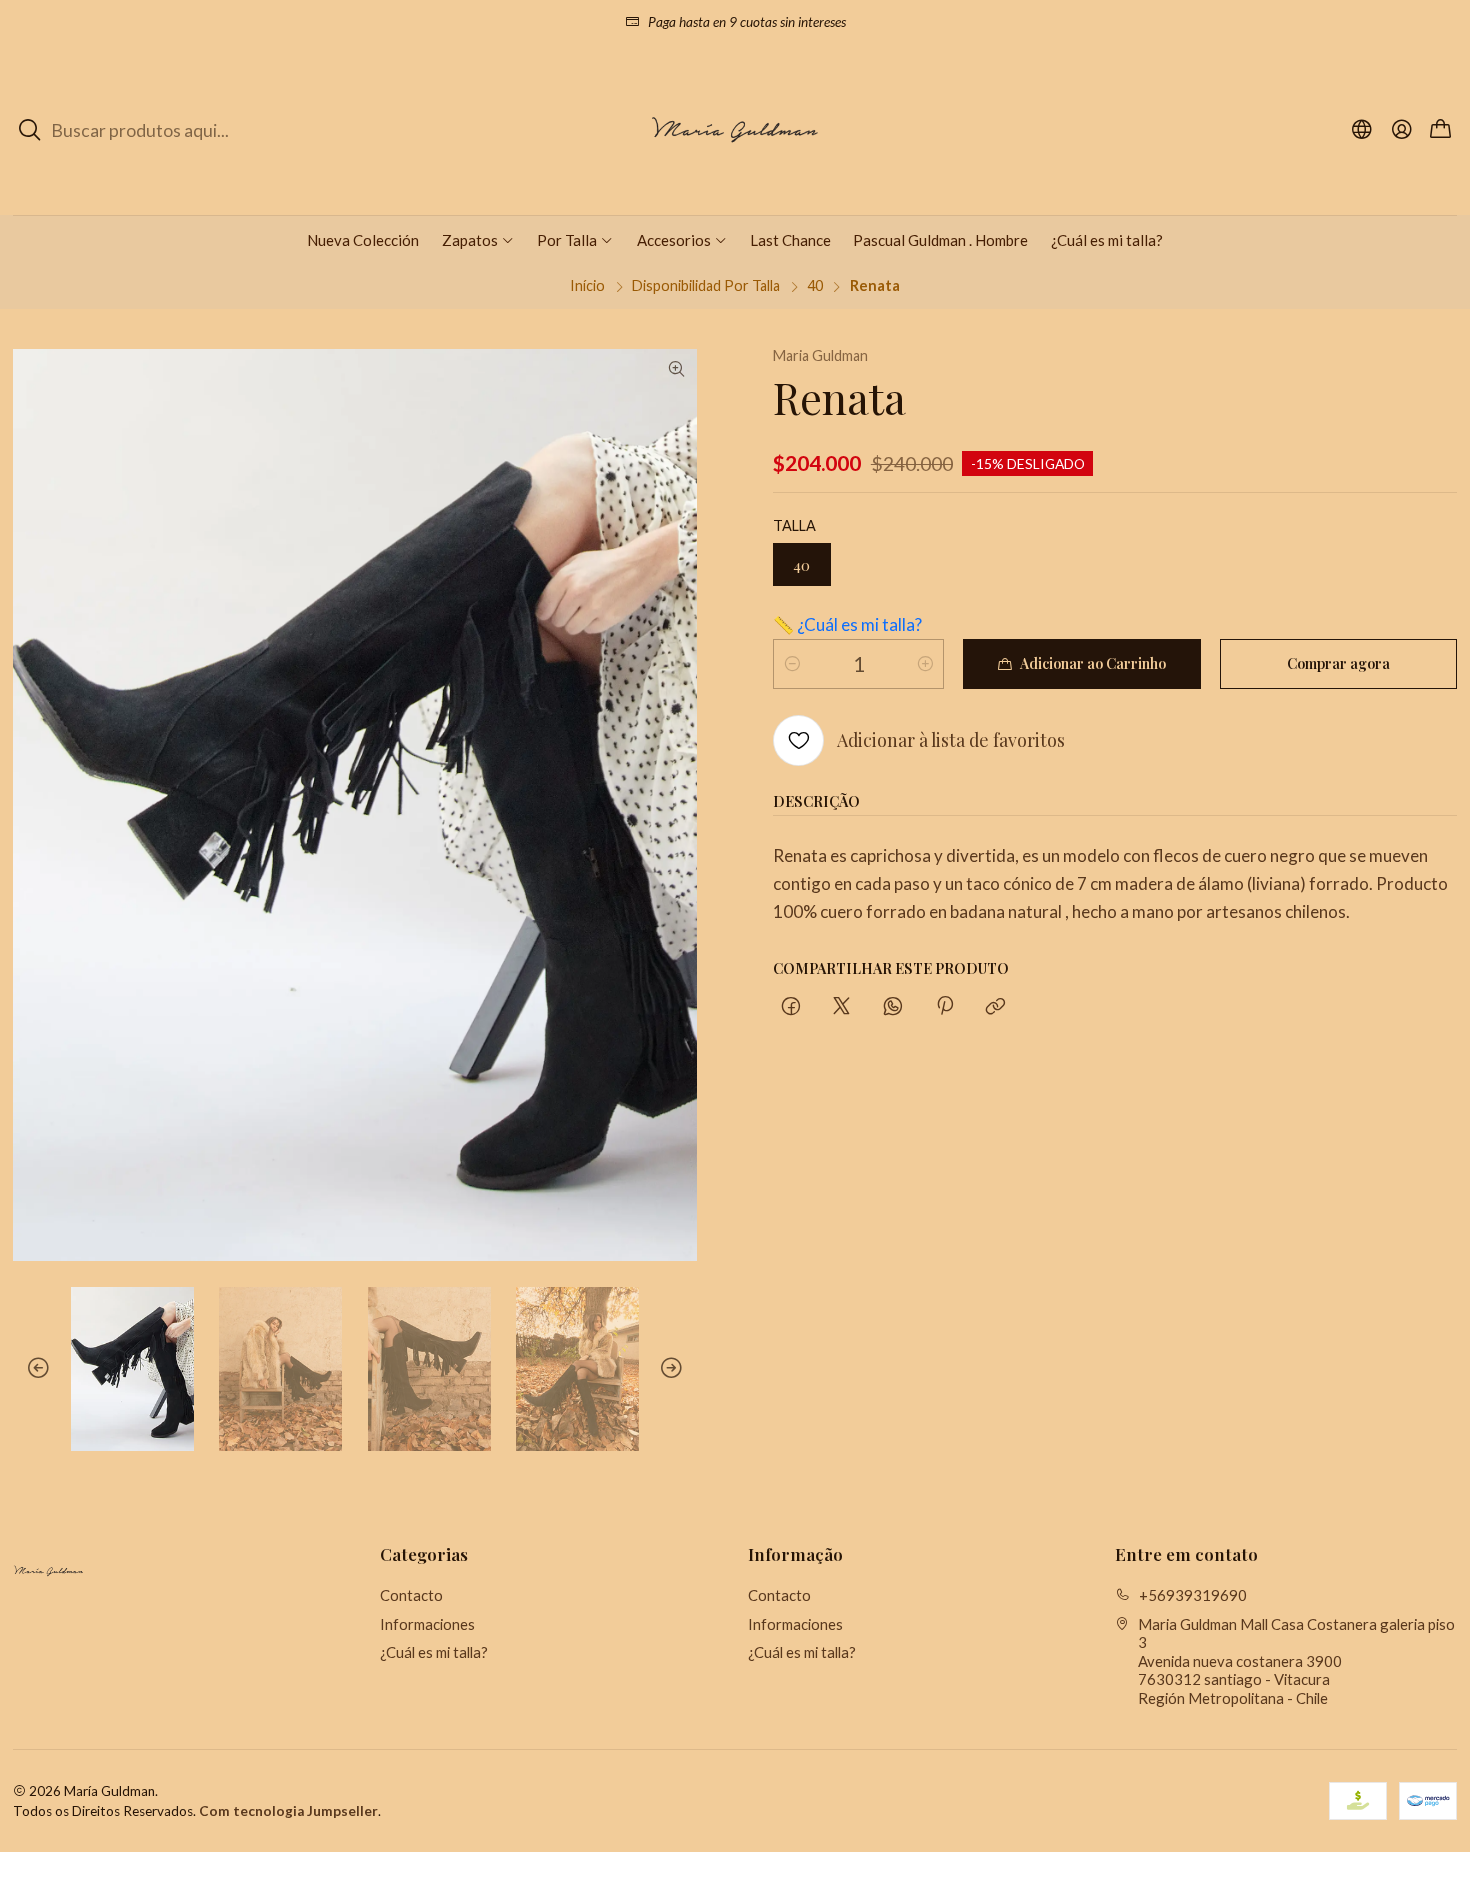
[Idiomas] (1362, 130)
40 (815, 286)
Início (587, 286)
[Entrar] (1401, 130)
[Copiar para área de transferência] (996, 1006)
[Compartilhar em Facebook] (790, 1006)
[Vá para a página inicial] (735, 130)
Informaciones (427, 1624)
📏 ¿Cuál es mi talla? (847, 624)
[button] (478, 240)
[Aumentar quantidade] (925, 664)
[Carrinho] (1440, 130)
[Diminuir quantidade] (792, 664)
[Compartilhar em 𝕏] (842, 1006)
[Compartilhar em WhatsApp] (893, 1006)
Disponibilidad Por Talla (706, 286)
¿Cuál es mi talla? (434, 1652)
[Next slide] (682, 1369)
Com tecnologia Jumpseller (288, 1811)
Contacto (411, 1595)
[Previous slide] (28, 1369)
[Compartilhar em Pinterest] (944, 1006)
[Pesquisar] (30, 130)
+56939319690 (1193, 1595)
